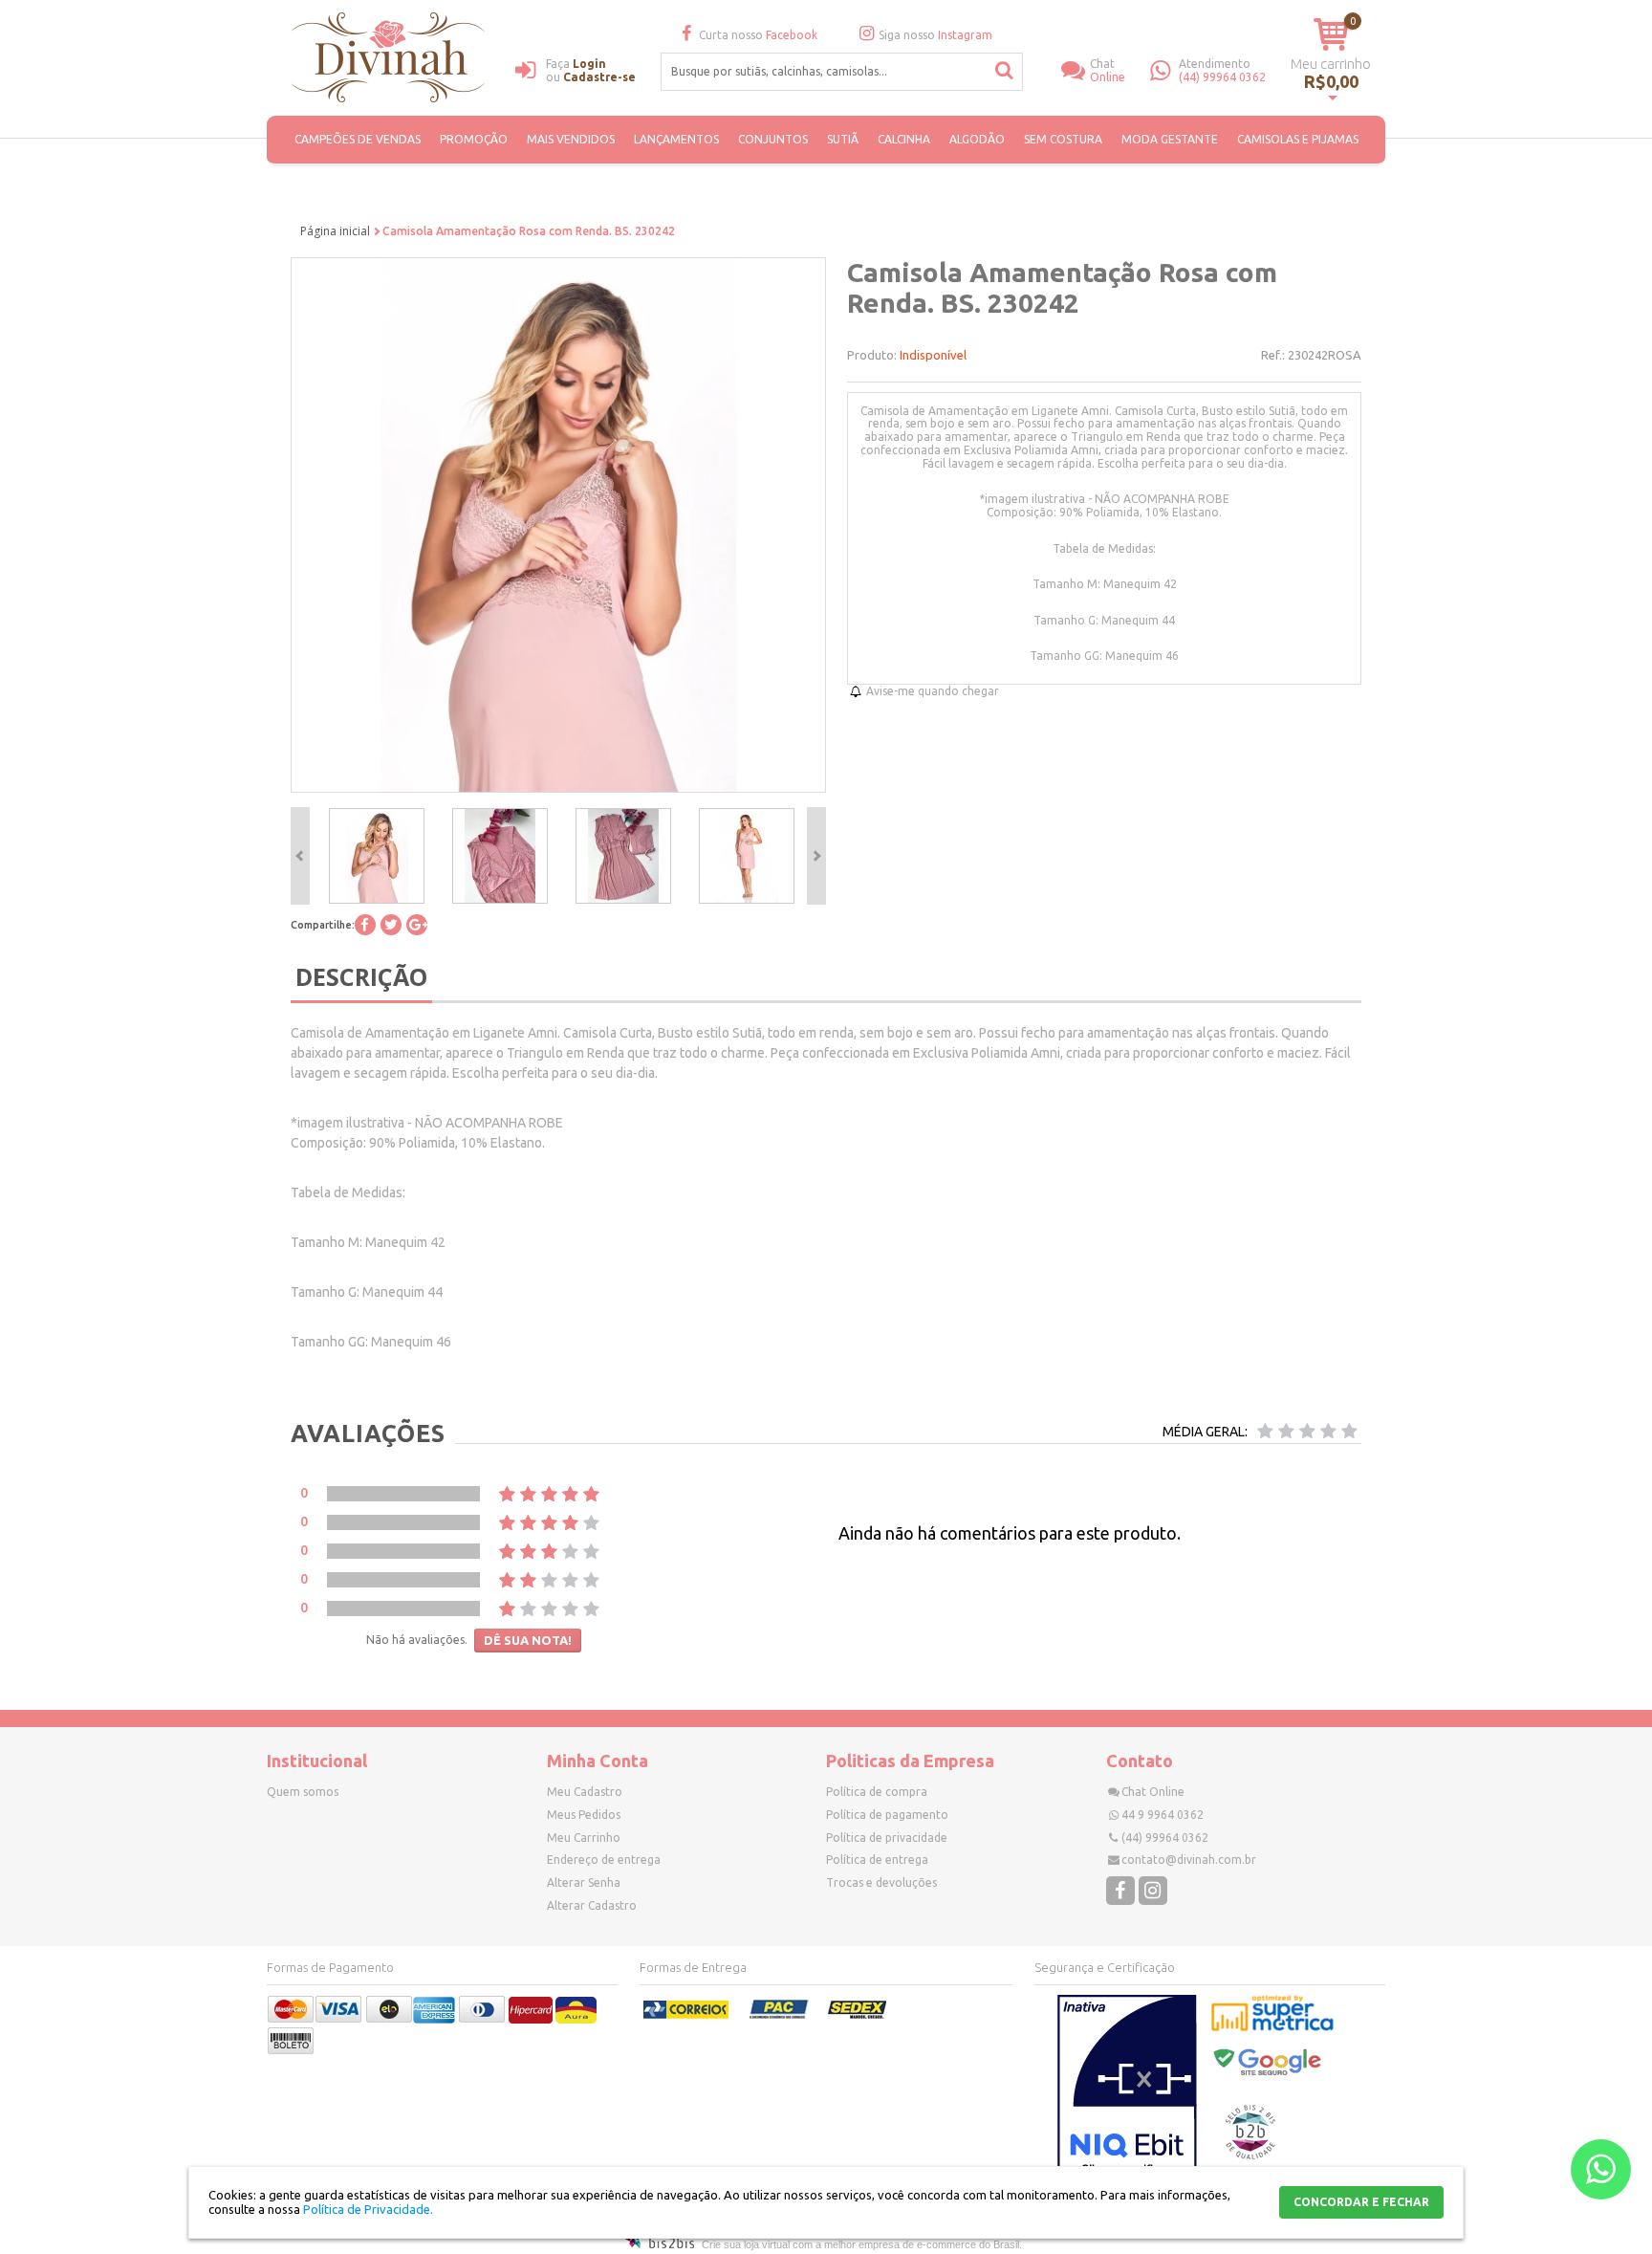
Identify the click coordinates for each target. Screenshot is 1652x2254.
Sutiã (843, 139)
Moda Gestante (1170, 139)
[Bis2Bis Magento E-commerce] (660, 2244)
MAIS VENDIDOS (571, 139)
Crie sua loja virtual (746, 2244)
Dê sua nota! (528, 1640)
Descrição (361, 976)
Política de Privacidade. (368, 2209)
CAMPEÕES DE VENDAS (358, 139)
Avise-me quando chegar (933, 691)
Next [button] (816, 856)
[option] (376, 856)
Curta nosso (758, 35)
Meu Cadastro (585, 1792)
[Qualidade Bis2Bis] (1250, 2155)
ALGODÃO (977, 139)
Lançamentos (676, 139)
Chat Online (1153, 1792)
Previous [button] (300, 856)
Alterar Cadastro (592, 1905)
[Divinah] (391, 60)
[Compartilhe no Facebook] (365, 925)
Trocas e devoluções (881, 1882)
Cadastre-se (599, 77)
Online (1108, 70)
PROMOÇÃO (474, 139)
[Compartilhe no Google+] (417, 925)
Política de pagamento (887, 1815)
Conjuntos (773, 139)
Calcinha (904, 139)
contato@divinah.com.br (1189, 1860)
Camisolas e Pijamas (1298, 139)
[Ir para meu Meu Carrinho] (1331, 34)
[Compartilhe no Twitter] (391, 925)
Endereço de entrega (604, 1860)
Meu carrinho (1331, 64)
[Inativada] (1127, 2090)
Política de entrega (877, 1860)
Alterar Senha (584, 1882)
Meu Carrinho (584, 1838)
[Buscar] (1005, 71)
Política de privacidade (887, 1838)
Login (589, 64)
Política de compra (877, 1792)
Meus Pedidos (584, 1815)
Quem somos (303, 1792)
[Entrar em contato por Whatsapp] (1601, 2169)
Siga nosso (935, 35)
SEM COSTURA (1063, 139)
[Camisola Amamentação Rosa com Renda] (377, 856)
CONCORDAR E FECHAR (1361, 2202)
